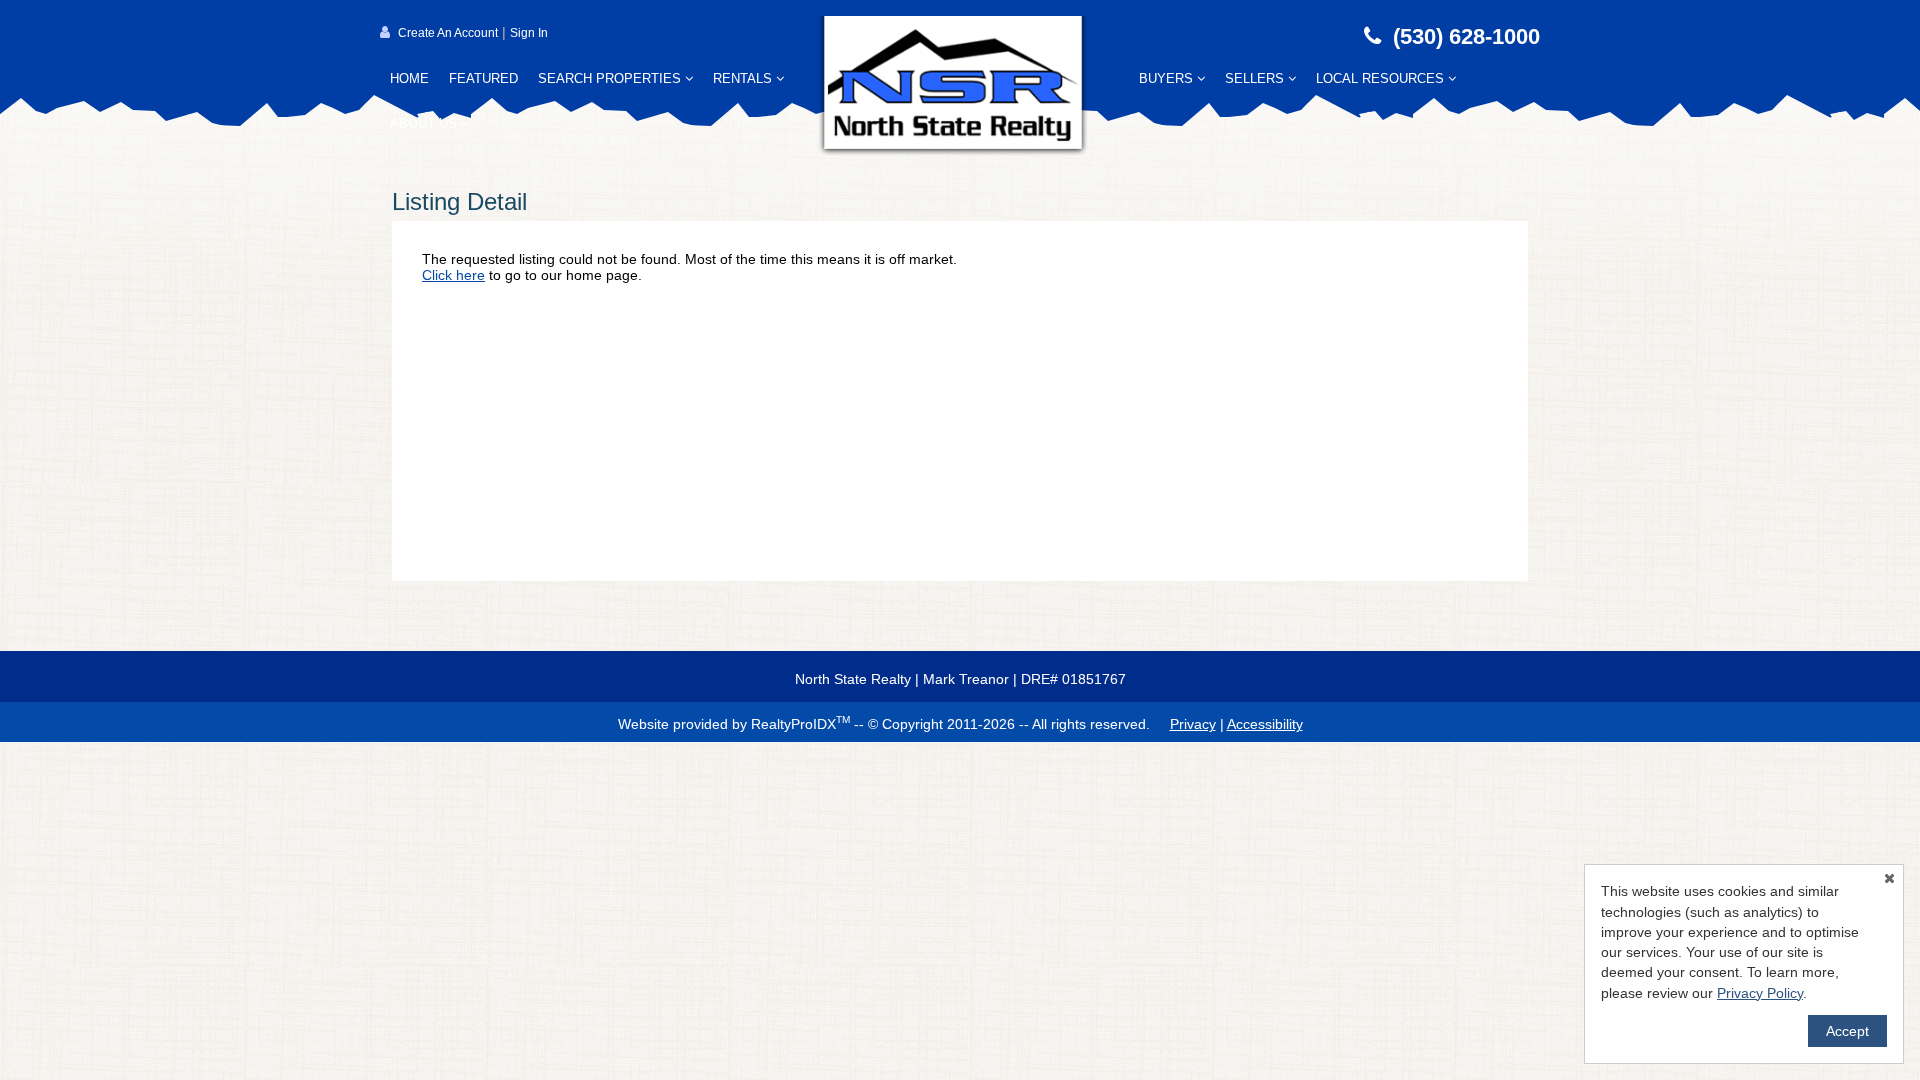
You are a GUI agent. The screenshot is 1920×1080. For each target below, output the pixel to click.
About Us (425, 123)
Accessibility (1265, 724)
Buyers (1168, 78)
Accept (1847, 1031)
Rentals (744, 78)
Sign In (529, 33)
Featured (483, 78)
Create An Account (448, 33)
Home (409, 78)
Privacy (1193, 724)
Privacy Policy (1760, 993)
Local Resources (1382, 78)
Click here (453, 275)
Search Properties (611, 78)
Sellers (1256, 78)
